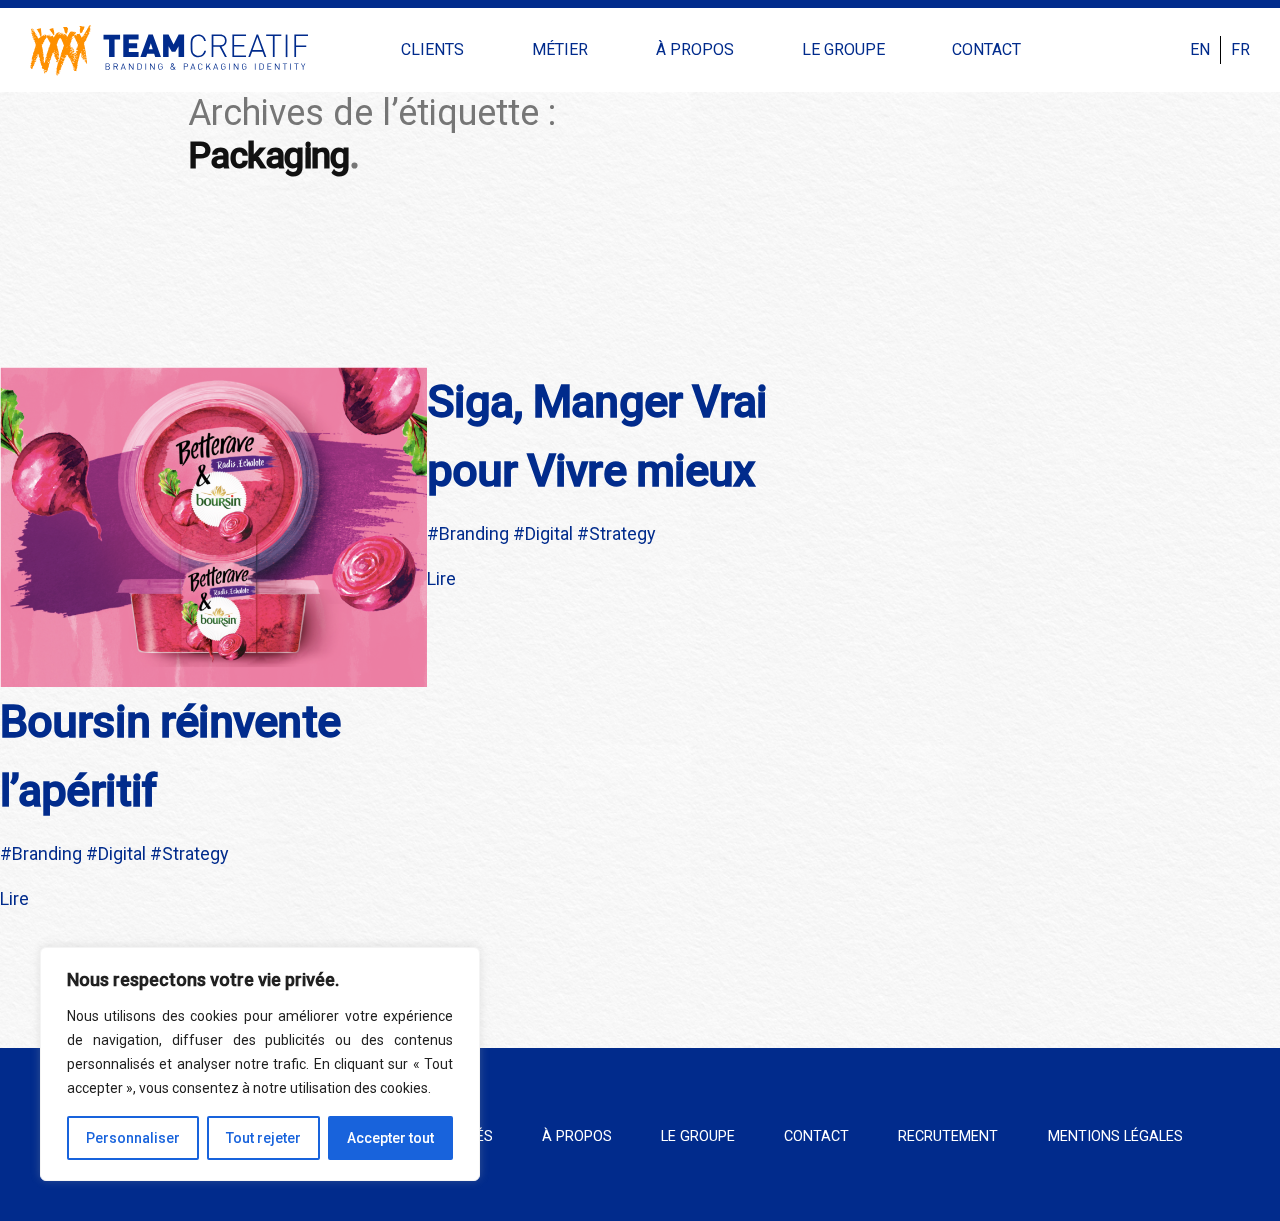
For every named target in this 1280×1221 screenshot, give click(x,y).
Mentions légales (1115, 1136)
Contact (986, 49)
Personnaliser (133, 1138)
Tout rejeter (263, 1138)
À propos (695, 49)
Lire (14, 898)
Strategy (195, 853)
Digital (122, 853)
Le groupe (843, 49)
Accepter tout (390, 1138)
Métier (560, 49)
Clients (432, 49)
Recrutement (948, 1136)
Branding (47, 853)
